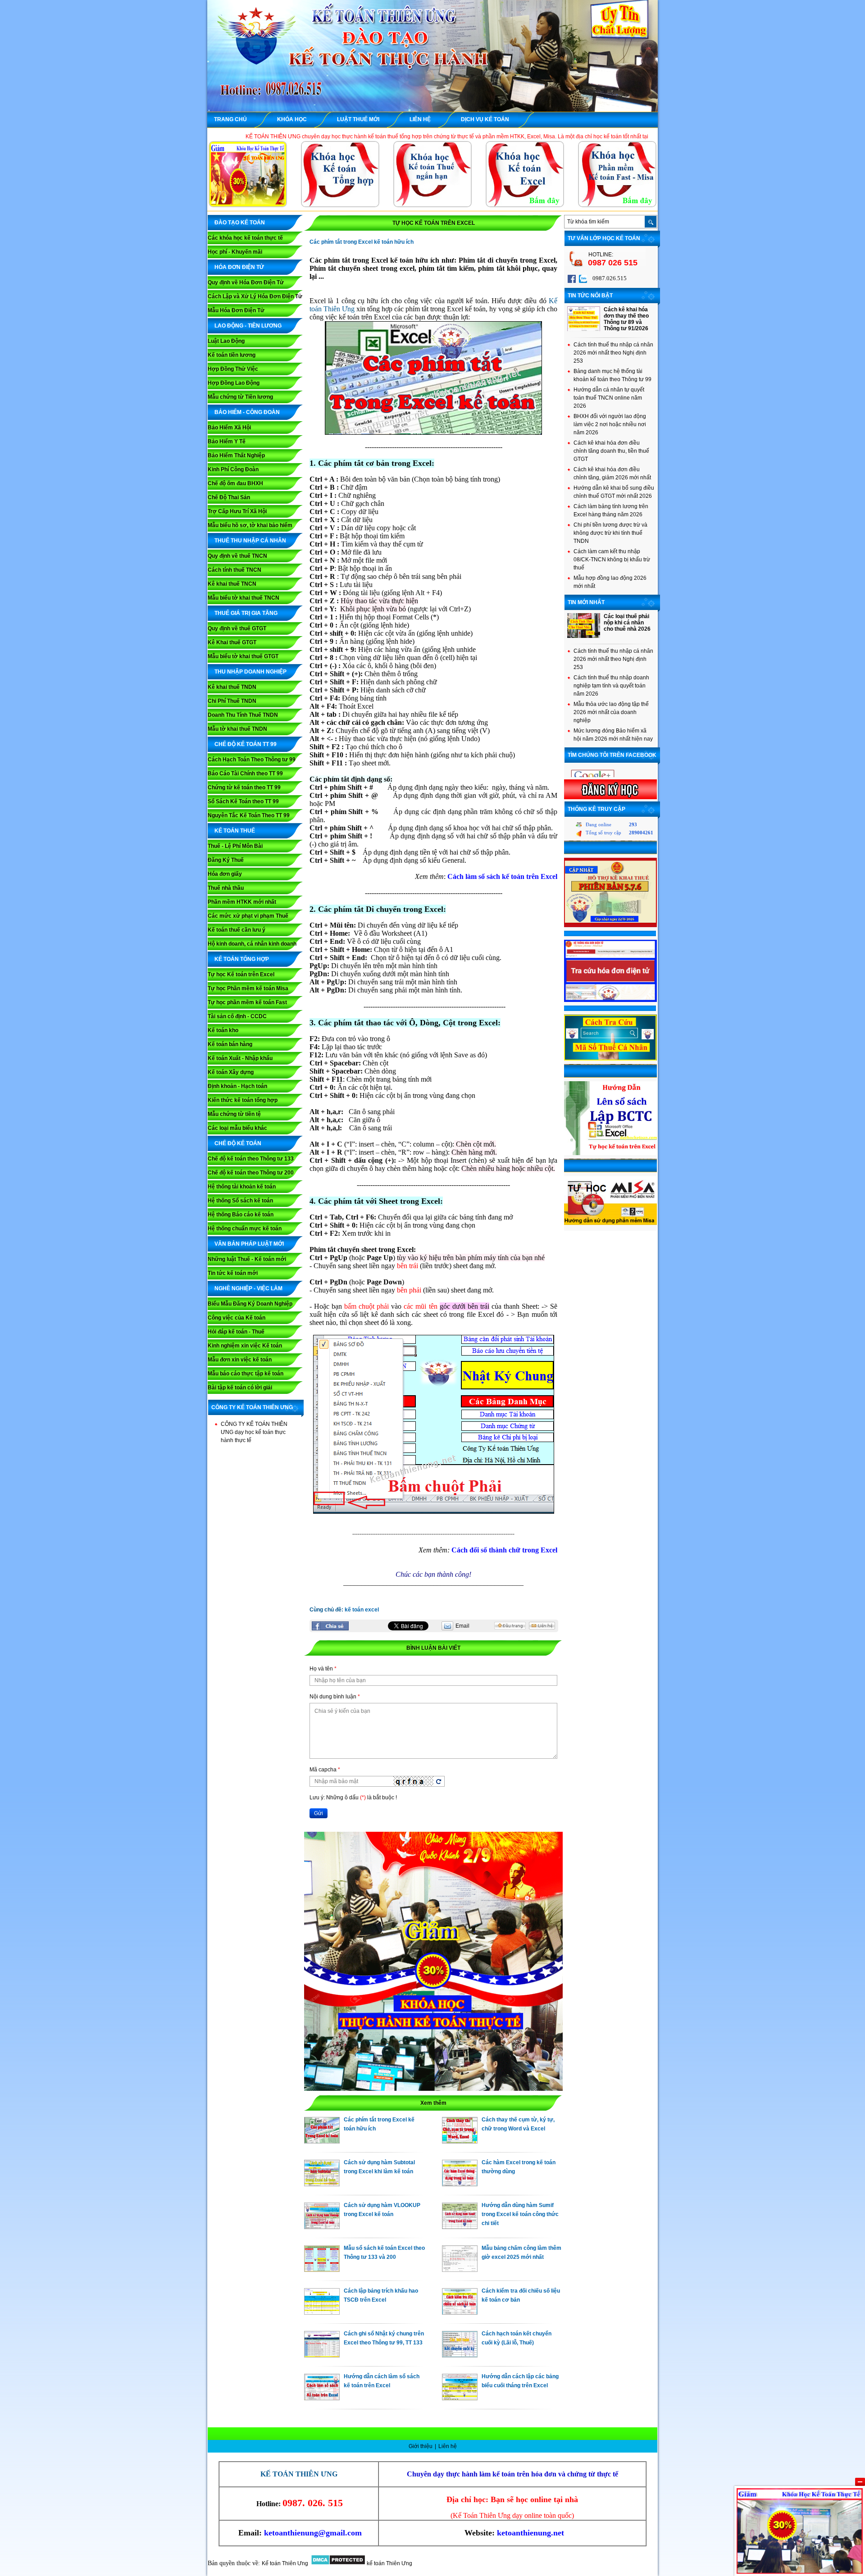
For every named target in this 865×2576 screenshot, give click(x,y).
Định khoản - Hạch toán (237, 1086)
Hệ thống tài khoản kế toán (242, 1187)
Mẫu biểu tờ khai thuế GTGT (243, 656)
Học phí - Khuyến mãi (235, 252)
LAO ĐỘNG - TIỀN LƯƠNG (248, 326)
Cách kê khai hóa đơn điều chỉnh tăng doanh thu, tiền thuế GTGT (611, 451)
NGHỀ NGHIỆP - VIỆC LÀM (248, 1288)
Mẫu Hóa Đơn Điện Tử (236, 310)
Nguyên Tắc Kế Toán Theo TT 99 (249, 815)
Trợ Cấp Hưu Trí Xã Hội (237, 511)
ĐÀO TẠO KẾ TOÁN (240, 223)
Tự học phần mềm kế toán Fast (247, 1002)
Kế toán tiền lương (232, 355)
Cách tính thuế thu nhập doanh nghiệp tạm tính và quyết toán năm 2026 (611, 686)
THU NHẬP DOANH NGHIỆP (250, 672)
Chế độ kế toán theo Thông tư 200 (251, 1173)
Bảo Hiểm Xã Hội (229, 428)
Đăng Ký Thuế (226, 860)
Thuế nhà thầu (226, 888)
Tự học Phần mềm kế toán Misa (248, 988)
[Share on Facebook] (330, 1626)
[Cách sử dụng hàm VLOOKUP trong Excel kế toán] (322, 2227)
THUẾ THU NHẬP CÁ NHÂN (250, 541)
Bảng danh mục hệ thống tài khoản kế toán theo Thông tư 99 (612, 375)
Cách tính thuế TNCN (234, 570)
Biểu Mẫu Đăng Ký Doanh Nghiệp (250, 1304)
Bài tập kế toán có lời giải (240, 1388)
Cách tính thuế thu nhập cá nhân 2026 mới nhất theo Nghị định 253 (613, 353)
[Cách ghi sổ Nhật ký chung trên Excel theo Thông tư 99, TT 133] (322, 2355)
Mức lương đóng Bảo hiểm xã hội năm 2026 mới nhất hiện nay (613, 735)
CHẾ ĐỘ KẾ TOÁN (238, 1143)
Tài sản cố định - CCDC (237, 1016)
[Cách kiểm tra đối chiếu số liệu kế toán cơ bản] (460, 2312)
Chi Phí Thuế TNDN (232, 701)
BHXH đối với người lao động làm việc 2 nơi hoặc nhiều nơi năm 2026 (610, 424)
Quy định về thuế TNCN (237, 556)
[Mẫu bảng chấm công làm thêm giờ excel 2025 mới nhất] (460, 2270)
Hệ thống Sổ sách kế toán (240, 1201)
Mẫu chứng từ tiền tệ (234, 1114)
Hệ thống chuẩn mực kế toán (245, 1229)
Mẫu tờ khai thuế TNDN (237, 729)
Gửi (319, 1813)
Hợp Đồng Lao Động (234, 383)
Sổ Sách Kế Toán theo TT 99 (243, 801)
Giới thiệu (421, 2446)
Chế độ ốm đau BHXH (235, 483)
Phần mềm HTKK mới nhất (242, 902)
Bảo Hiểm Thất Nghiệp (236, 455)
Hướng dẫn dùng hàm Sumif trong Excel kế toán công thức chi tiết (520, 2214)
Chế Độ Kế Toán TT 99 (246, 744)
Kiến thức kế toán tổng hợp (243, 1100)
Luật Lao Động (226, 341)
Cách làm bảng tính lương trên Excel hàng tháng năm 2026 (611, 510)
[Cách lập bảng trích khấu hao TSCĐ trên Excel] (322, 2312)
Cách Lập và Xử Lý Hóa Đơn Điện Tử (255, 296)
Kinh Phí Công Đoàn (233, 469)
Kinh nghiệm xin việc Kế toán (245, 1346)
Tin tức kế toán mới (233, 1273)
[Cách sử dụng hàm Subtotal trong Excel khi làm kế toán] (322, 2184)
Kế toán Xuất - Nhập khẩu (240, 1058)
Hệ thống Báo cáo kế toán (241, 1215)
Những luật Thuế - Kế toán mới (247, 1259)
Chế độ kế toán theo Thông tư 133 (251, 1159)
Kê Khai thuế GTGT (232, 642)
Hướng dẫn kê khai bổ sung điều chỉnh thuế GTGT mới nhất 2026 (614, 492)
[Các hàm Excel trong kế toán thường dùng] (460, 2184)
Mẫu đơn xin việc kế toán (240, 1360)
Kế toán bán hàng (230, 1044)
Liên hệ (448, 2446)
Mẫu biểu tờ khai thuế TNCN (244, 598)
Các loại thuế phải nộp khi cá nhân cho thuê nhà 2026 (627, 623)
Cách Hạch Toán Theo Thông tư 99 (252, 760)
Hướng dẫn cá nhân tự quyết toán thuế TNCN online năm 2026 (609, 398)
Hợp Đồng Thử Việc (233, 369)
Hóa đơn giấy (225, 874)
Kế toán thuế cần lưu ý (237, 930)
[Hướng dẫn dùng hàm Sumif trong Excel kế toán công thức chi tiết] (460, 2227)
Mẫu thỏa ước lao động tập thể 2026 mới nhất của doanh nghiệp (611, 712)
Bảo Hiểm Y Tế (227, 441)
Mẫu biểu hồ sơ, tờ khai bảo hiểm (250, 525)
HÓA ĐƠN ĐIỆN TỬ (239, 267)
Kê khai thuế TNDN (232, 687)
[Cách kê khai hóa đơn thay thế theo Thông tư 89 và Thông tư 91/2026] (584, 329)
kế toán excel (362, 1610)
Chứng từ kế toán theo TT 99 (244, 787)
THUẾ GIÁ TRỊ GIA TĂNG (246, 613)
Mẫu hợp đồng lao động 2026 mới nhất (610, 582)
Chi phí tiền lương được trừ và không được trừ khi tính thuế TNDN (610, 533)
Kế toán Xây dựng (231, 1072)
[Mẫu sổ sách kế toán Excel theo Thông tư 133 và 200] (322, 2270)
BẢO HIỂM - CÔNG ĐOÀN (247, 412)
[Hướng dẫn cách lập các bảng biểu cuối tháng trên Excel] (460, 2398)
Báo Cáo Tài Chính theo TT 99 (245, 774)
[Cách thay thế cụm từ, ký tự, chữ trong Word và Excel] (460, 2141)
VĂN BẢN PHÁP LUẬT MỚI (249, 1244)
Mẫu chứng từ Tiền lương (240, 397)
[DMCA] (338, 2563)
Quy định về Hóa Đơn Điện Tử (246, 282)
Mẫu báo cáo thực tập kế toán (246, 1374)
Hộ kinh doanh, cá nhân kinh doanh (252, 944)
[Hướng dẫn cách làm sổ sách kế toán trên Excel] (322, 2398)
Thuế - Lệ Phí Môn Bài (235, 846)
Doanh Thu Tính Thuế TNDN (243, 715)
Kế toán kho (223, 1030)
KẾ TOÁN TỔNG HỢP (242, 959)
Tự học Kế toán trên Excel (241, 974)
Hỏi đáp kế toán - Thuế (236, 1332)
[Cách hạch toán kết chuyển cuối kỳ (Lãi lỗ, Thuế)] (460, 2355)
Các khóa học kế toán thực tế (245, 238)
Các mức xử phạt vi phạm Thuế (248, 916)
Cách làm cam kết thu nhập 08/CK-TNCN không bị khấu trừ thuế (612, 560)
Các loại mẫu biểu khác (237, 1128)
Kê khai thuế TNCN (232, 584)
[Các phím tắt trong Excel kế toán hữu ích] (322, 2141)
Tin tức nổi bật (590, 296)
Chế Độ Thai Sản (229, 497)
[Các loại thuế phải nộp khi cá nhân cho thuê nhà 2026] (584, 636)
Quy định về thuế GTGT (237, 628)
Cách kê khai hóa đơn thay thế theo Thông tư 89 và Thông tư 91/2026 (626, 319)
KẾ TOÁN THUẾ (235, 831)
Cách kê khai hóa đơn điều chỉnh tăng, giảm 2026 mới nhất (612, 473)
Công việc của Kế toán (237, 1318)
